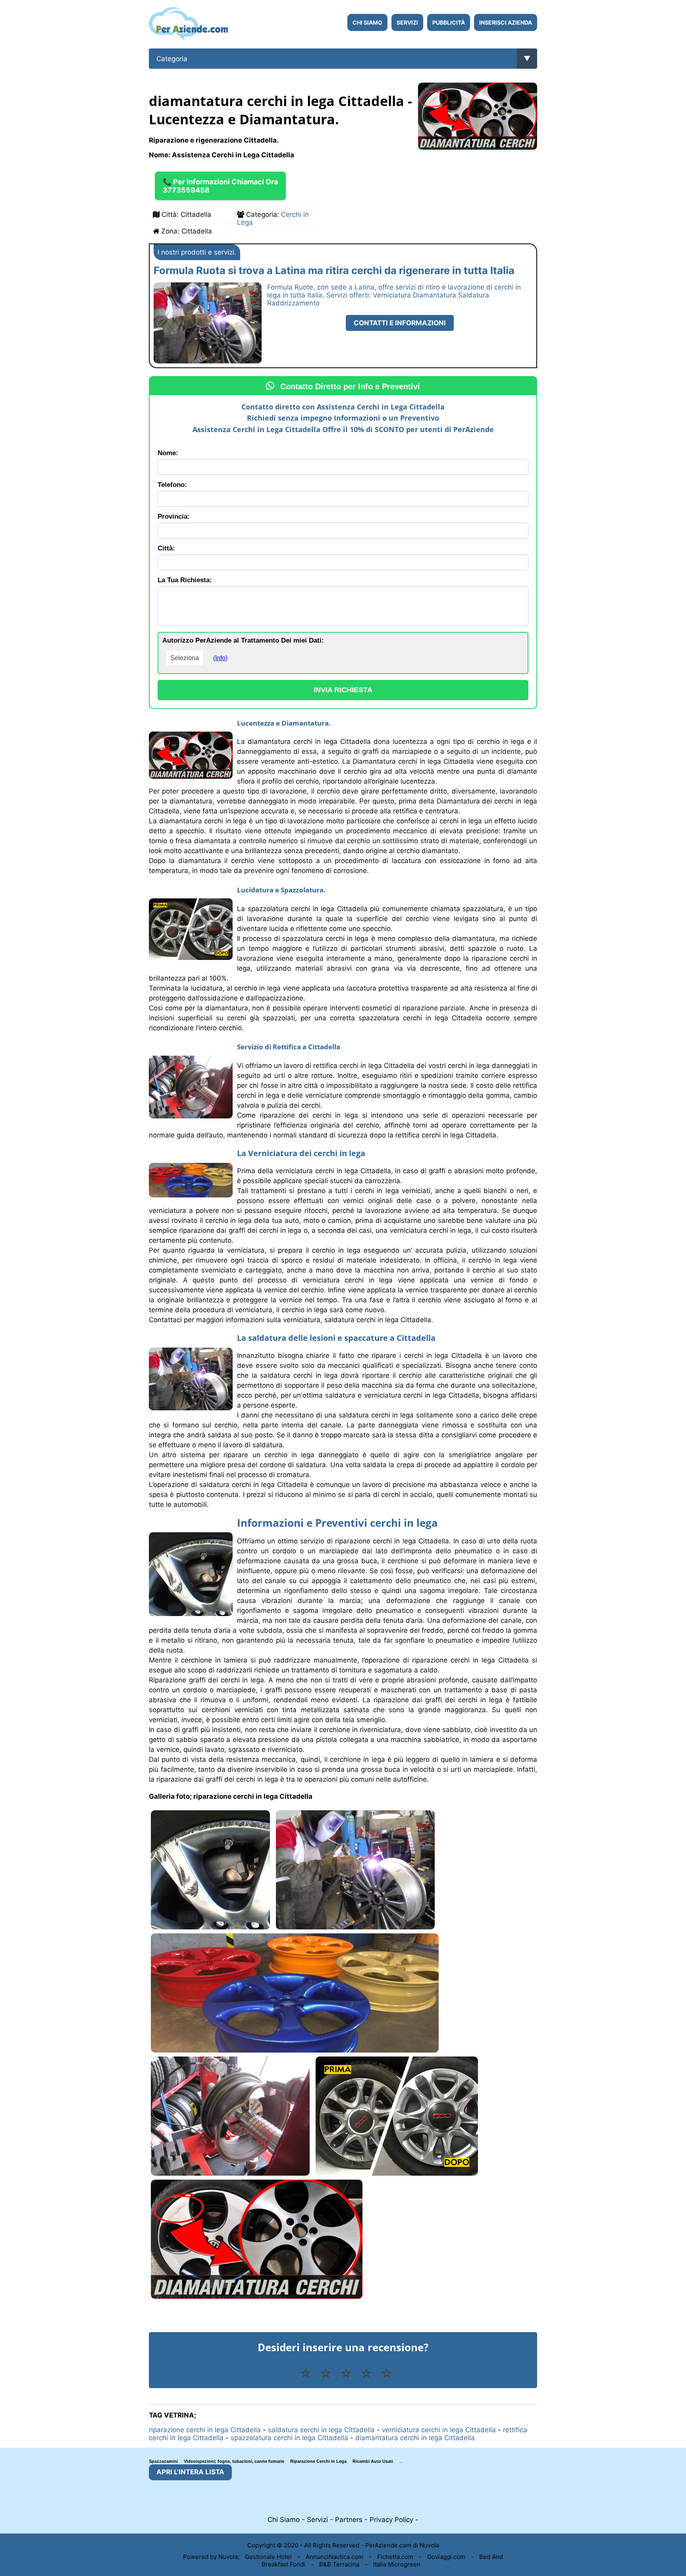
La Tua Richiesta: (185, 580)
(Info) (220, 658)
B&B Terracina (339, 2564)
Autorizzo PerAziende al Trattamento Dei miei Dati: (243, 640)
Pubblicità (449, 22)
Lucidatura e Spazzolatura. (281, 890)
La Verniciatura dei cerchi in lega (301, 1153)
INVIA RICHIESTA (343, 690)
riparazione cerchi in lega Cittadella (205, 2430)
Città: (166, 548)
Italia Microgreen (397, 2564)
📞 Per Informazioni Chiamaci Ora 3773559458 (220, 186)
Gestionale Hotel (268, 2557)
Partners (349, 2520)
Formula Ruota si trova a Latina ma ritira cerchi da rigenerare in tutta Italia (334, 270)
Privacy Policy (391, 2520)
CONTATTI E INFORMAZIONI (400, 323)
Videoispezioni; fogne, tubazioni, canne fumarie (234, 2461)
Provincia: (174, 517)
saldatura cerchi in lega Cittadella (321, 2430)
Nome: (168, 453)
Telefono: (172, 485)
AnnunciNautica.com (334, 2557)
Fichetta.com (395, 2557)
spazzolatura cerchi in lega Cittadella (289, 2438)
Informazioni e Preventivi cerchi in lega (337, 1523)
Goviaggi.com (446, 2557)
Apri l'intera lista (190, 2472)
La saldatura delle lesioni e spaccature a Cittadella (336, 1338)
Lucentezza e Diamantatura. (284, 723)
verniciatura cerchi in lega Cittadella (439, 2430)
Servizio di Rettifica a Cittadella (289, 1047)
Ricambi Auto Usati (373, 2461)
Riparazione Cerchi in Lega (318, 2461)
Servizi (407, 22)
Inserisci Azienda (506, 22)
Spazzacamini (163, 2461)
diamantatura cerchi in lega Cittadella (415, 2438)
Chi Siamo (367, 22)
